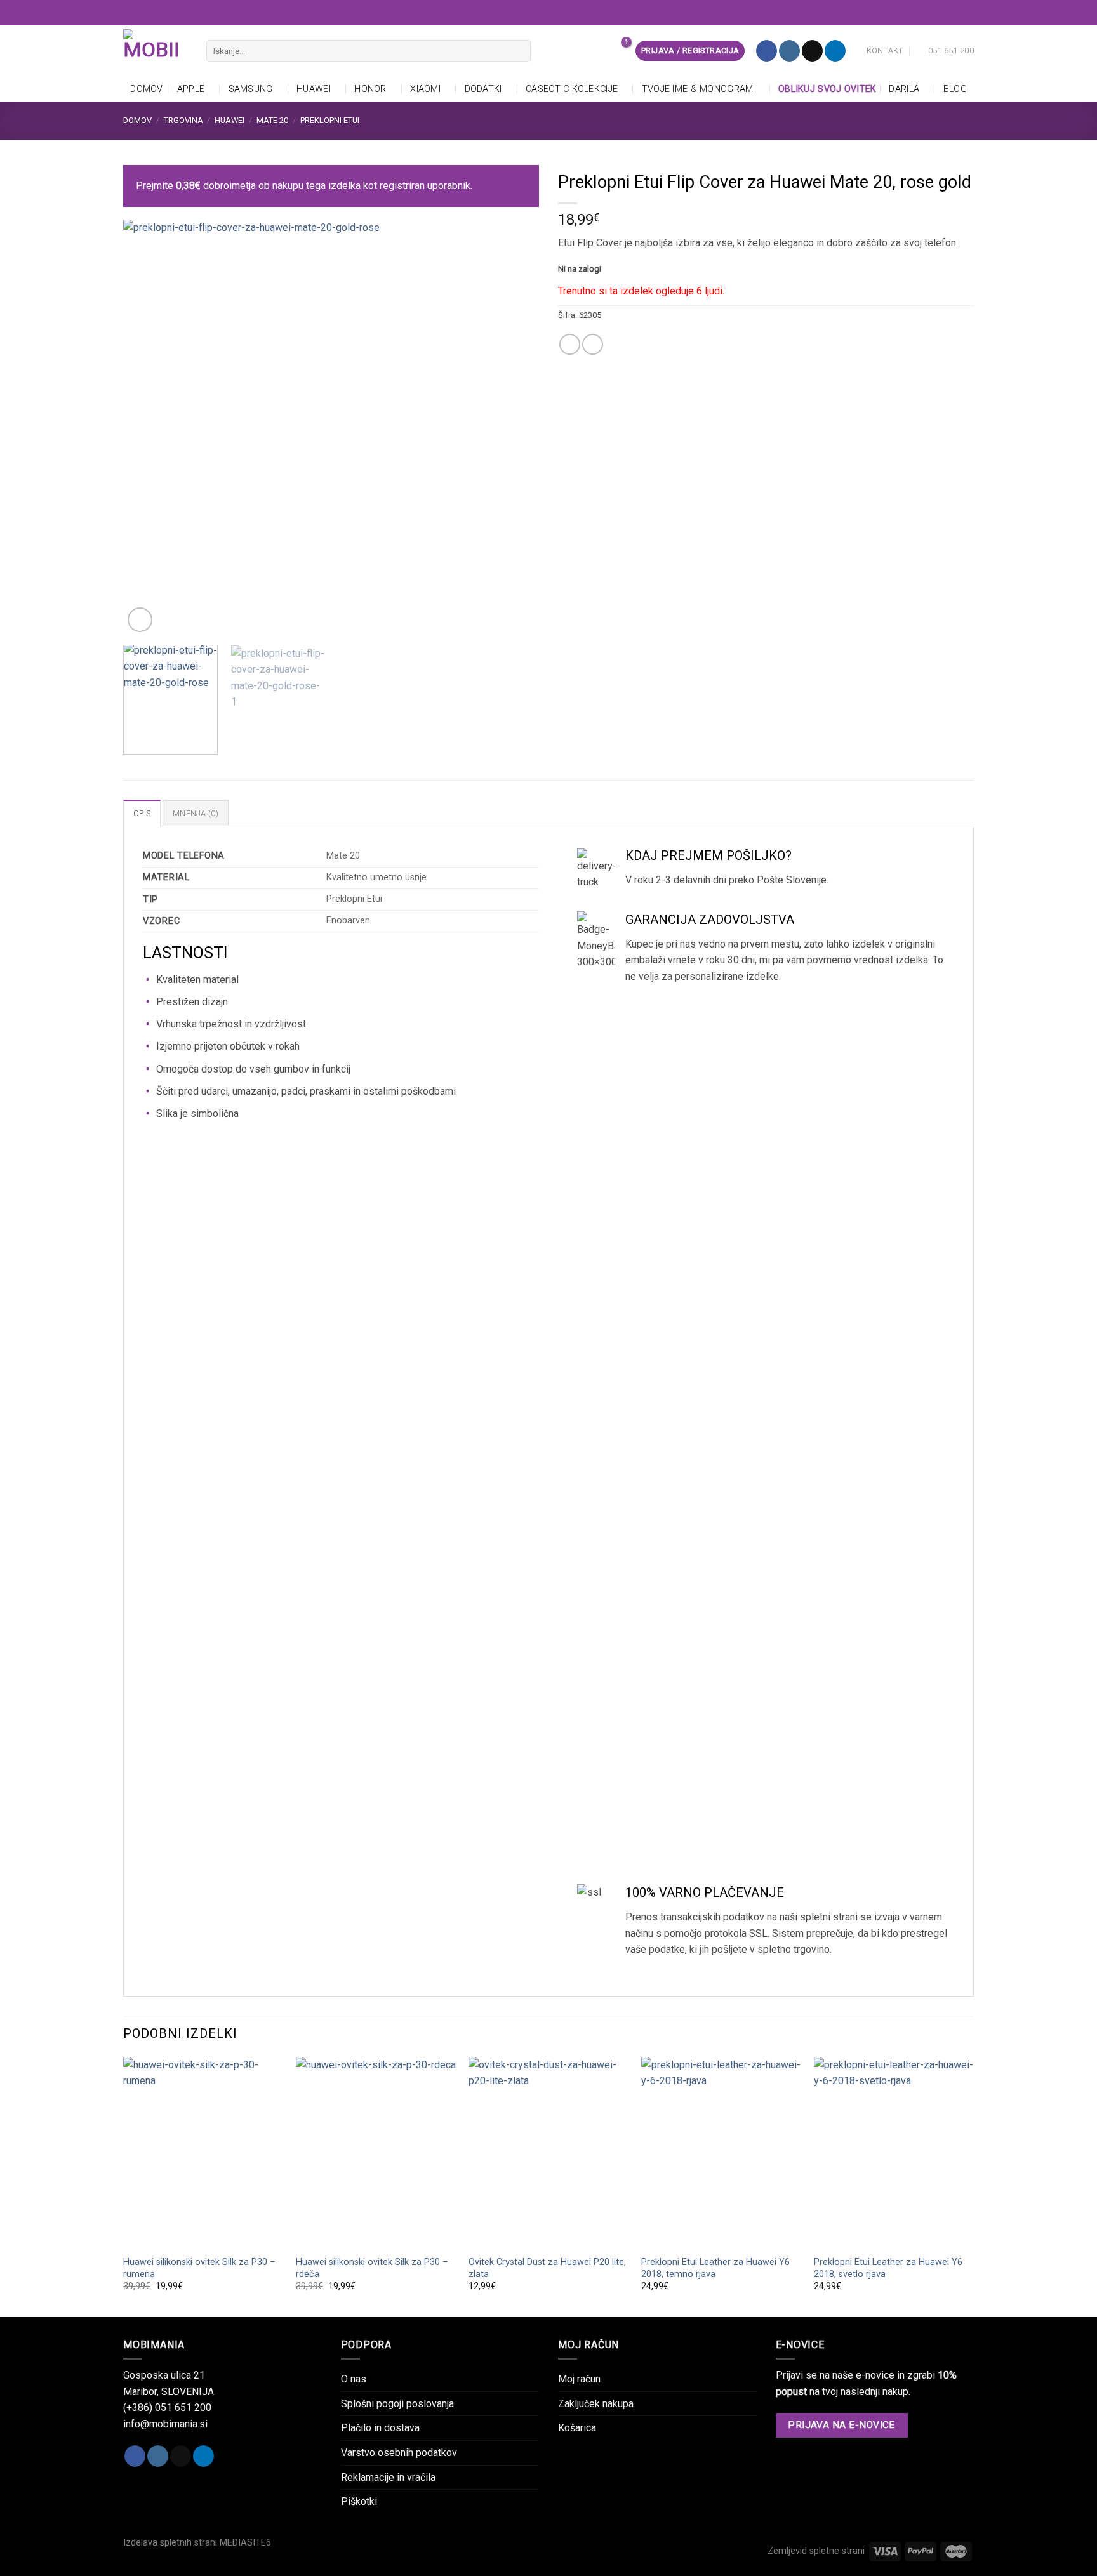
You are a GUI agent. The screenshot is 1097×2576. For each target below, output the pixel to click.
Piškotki (359, 2501)
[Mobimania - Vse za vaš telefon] (155, 51)
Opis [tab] (142, 813)
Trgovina (183, 120)
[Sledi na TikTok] (812, 51)
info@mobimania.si (165, 2424)
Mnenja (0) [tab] (196, 813)
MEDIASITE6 (245, 2543)
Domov (146, 89)
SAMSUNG (251, 89)
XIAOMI (425, 89)
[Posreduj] (518, 51)
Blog (955, 89)
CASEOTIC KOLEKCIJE (572, 89)
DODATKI (483, 89)
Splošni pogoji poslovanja (397, 2404)
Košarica (577, 2428)
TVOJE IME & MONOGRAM (698, 89)
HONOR (370, 89)
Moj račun (579, 2379)
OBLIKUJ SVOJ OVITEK (825, 89)
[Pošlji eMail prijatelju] (593, 344)
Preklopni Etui (330, 120)
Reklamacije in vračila (388, 2477)
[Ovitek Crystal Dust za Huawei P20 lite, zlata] (548, 2153)
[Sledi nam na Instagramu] (789, 51)
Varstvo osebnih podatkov (399, 2453)
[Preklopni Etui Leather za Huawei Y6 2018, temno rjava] (721, 2153)
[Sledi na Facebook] (767, 51)
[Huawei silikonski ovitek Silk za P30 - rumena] (203, 2153)
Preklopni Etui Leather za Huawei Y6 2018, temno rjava (715, 2268)
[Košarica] (619, 51)
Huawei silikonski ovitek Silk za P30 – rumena (199, 2268)
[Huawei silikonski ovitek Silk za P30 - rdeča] (376, 2153)
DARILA (904, 89)
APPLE (191, 89)
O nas (354, 2379)
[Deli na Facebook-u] (570, 344)
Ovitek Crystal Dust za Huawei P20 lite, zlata (547, 2268)
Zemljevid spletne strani (816, 2551)
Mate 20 (272, 120)
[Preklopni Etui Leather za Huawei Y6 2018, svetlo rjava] (894, 2153)
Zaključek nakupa (596, 2404)
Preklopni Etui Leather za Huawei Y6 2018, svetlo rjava (888, 2268)
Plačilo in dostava (380, 2428)
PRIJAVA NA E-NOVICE (841, 2425)
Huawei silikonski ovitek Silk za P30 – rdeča (372, 2268)
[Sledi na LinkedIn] (835, 51)
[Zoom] (140, 620)
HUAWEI (314, 89)
